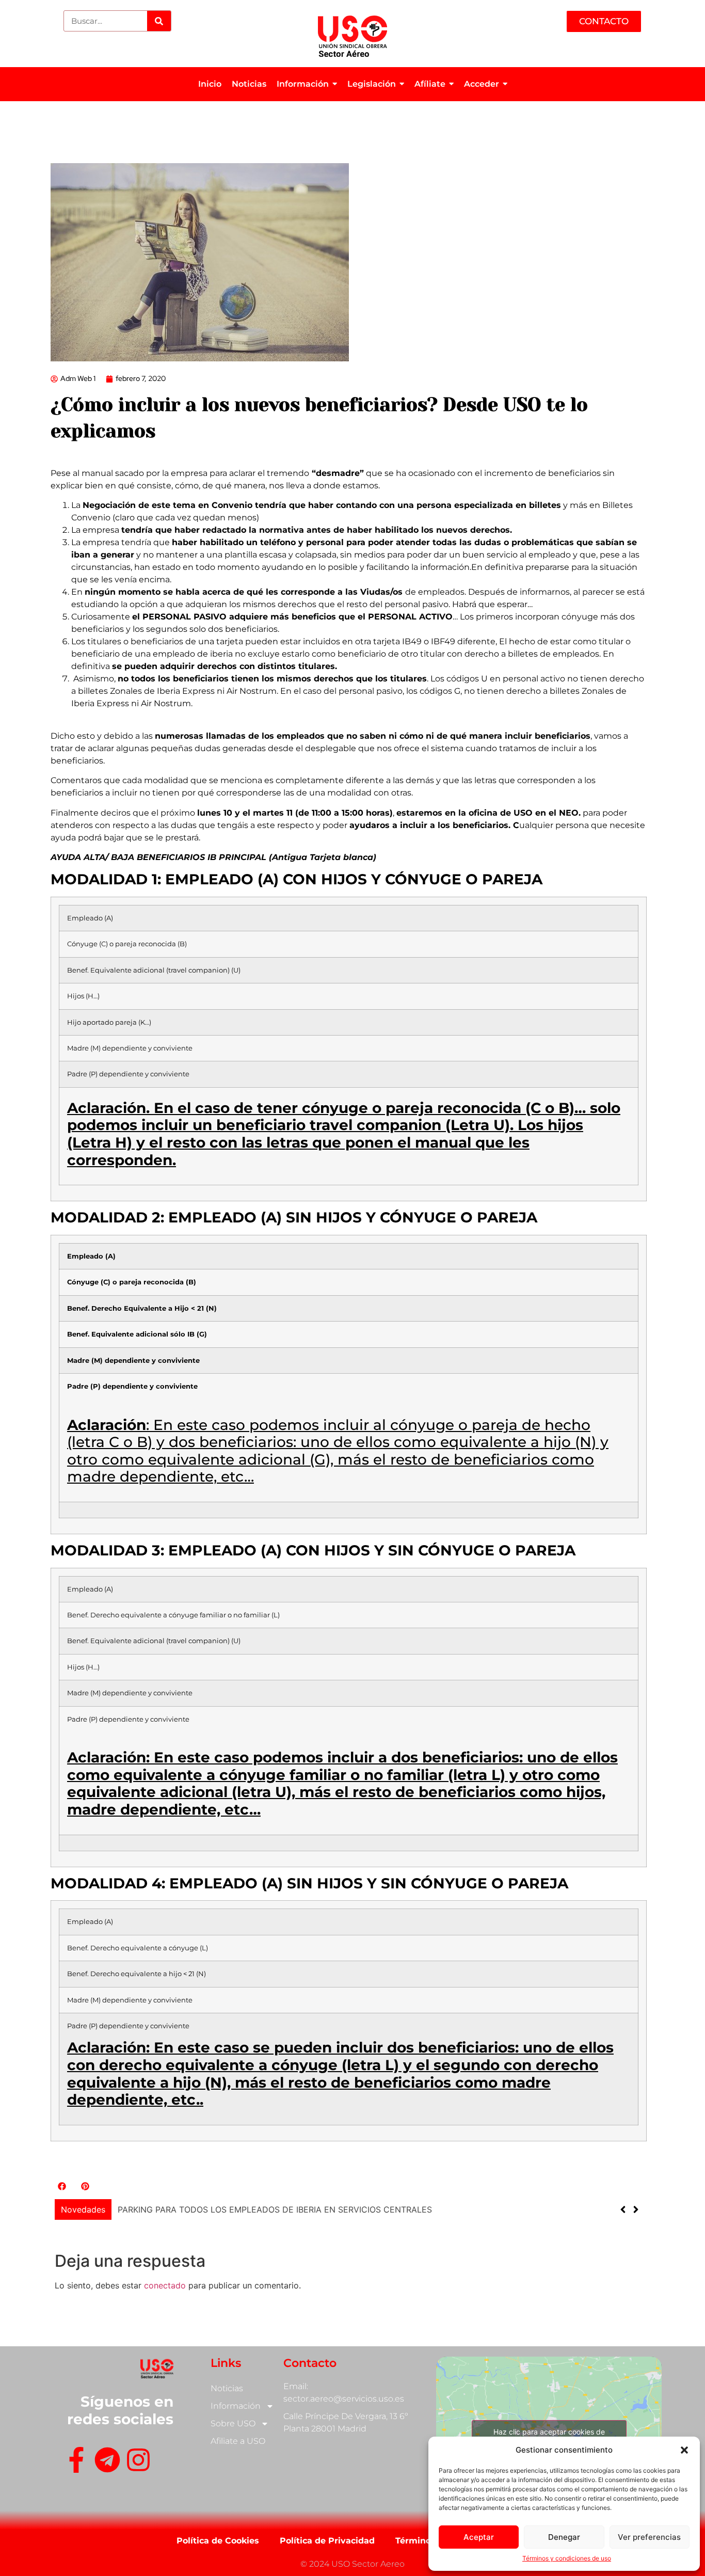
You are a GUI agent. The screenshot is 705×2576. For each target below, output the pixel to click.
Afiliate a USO (238, 2441)
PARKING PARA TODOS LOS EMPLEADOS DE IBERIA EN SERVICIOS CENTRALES (275, 2209)
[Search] (159, 21)
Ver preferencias (649, 2537)
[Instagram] (138, 2462)
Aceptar (479, 2537)
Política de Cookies (218, 2541)
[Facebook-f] (76, 2462)
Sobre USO (233, 2423)
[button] (684, 2450)
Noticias (227, 2388)
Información (236, 2406)
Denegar (564, 2537)
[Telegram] (107, 2462)
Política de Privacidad (327, 2541)
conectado (165, 2285)
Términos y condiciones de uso (567, 2558)
